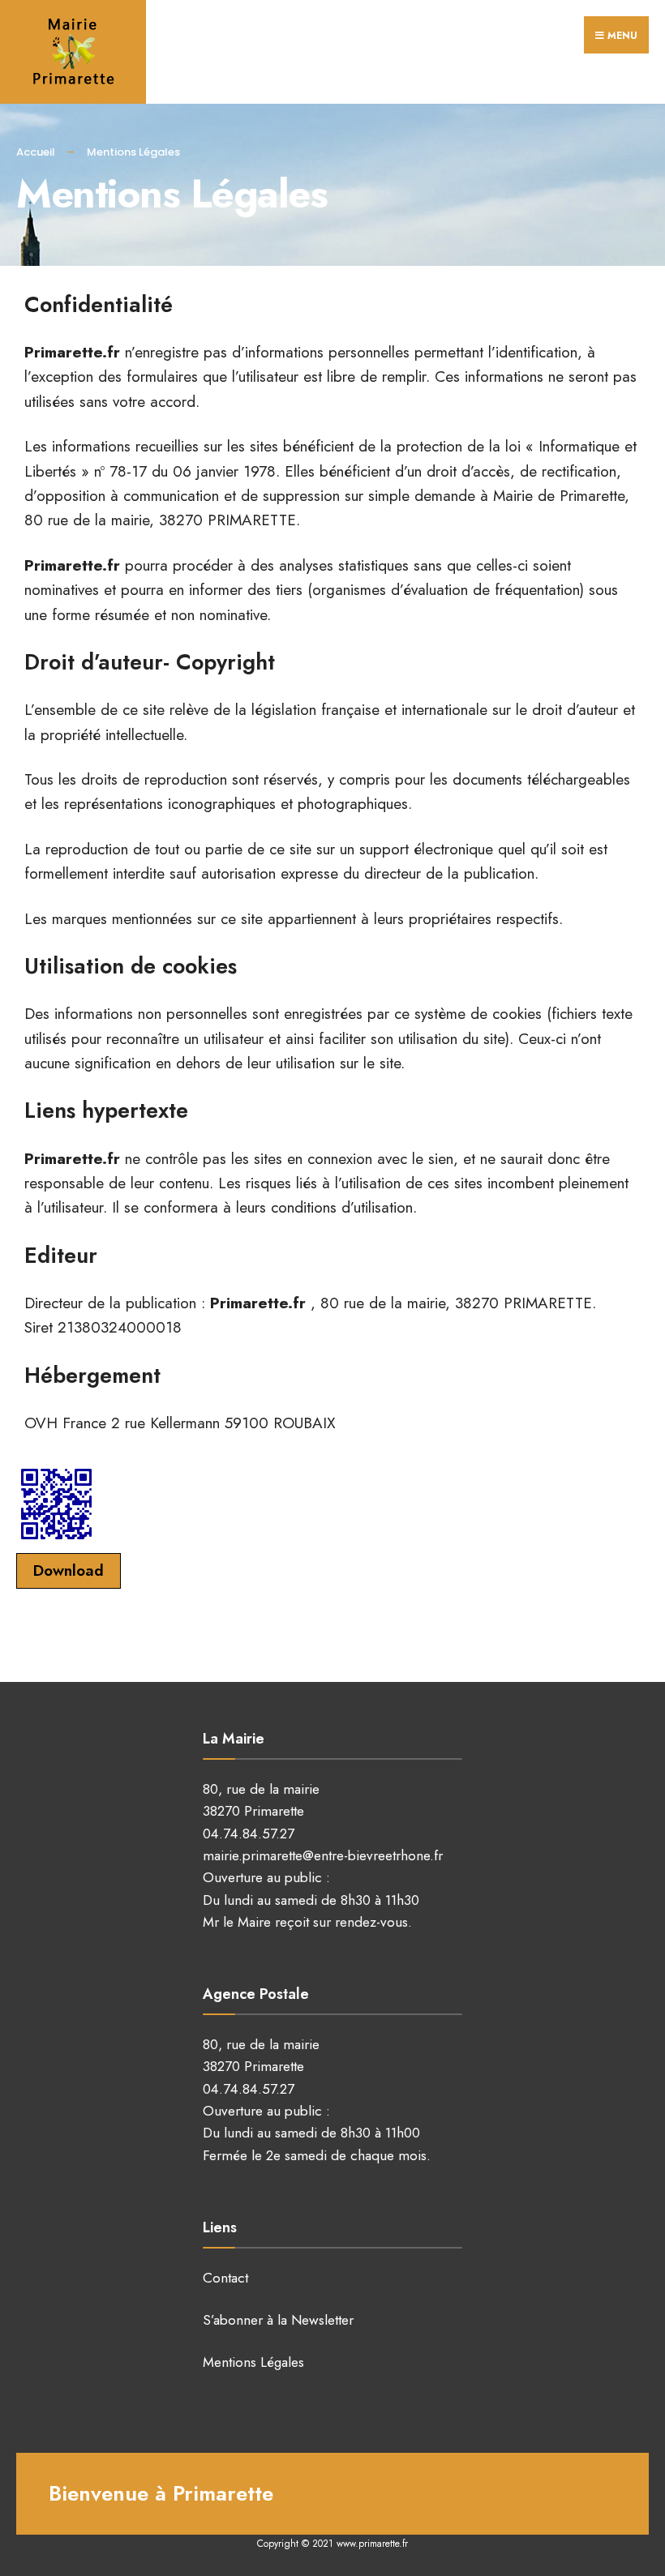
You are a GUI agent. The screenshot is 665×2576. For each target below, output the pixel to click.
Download (69, 1570)
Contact (225, 2278)
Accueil (36, 152)
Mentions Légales (253, 2362)
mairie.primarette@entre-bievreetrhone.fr (323, 1855)
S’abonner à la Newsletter (278, 2320)
